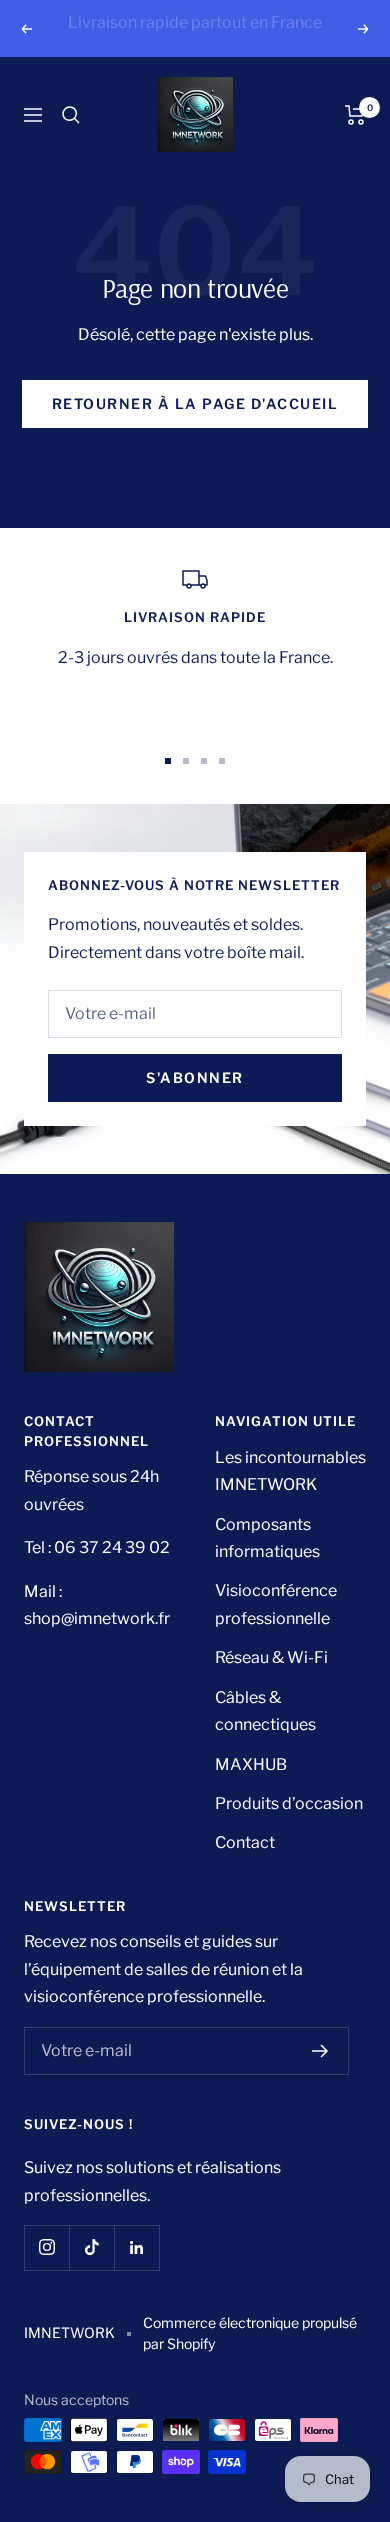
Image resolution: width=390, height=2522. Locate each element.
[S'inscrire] (320, 2078)
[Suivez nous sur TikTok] (91, 2274)
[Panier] (355, 142)
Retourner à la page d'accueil (195, 431)
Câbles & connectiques (265, 1738)
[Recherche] (71, 142)
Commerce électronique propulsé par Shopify (250, 2360)
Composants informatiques (267, 1565)
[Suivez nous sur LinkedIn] (136, 2274)
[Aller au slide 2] (186, 788)
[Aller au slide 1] (168, 788)
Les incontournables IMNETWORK (290, 1498)
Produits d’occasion (289, 1830)
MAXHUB (251, 1791)
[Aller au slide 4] (222, 788)
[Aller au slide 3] (204, 788)
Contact (245, 1870)
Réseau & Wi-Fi (271, 1685)
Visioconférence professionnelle (276, 1632)
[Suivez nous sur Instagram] (46, 2274)
